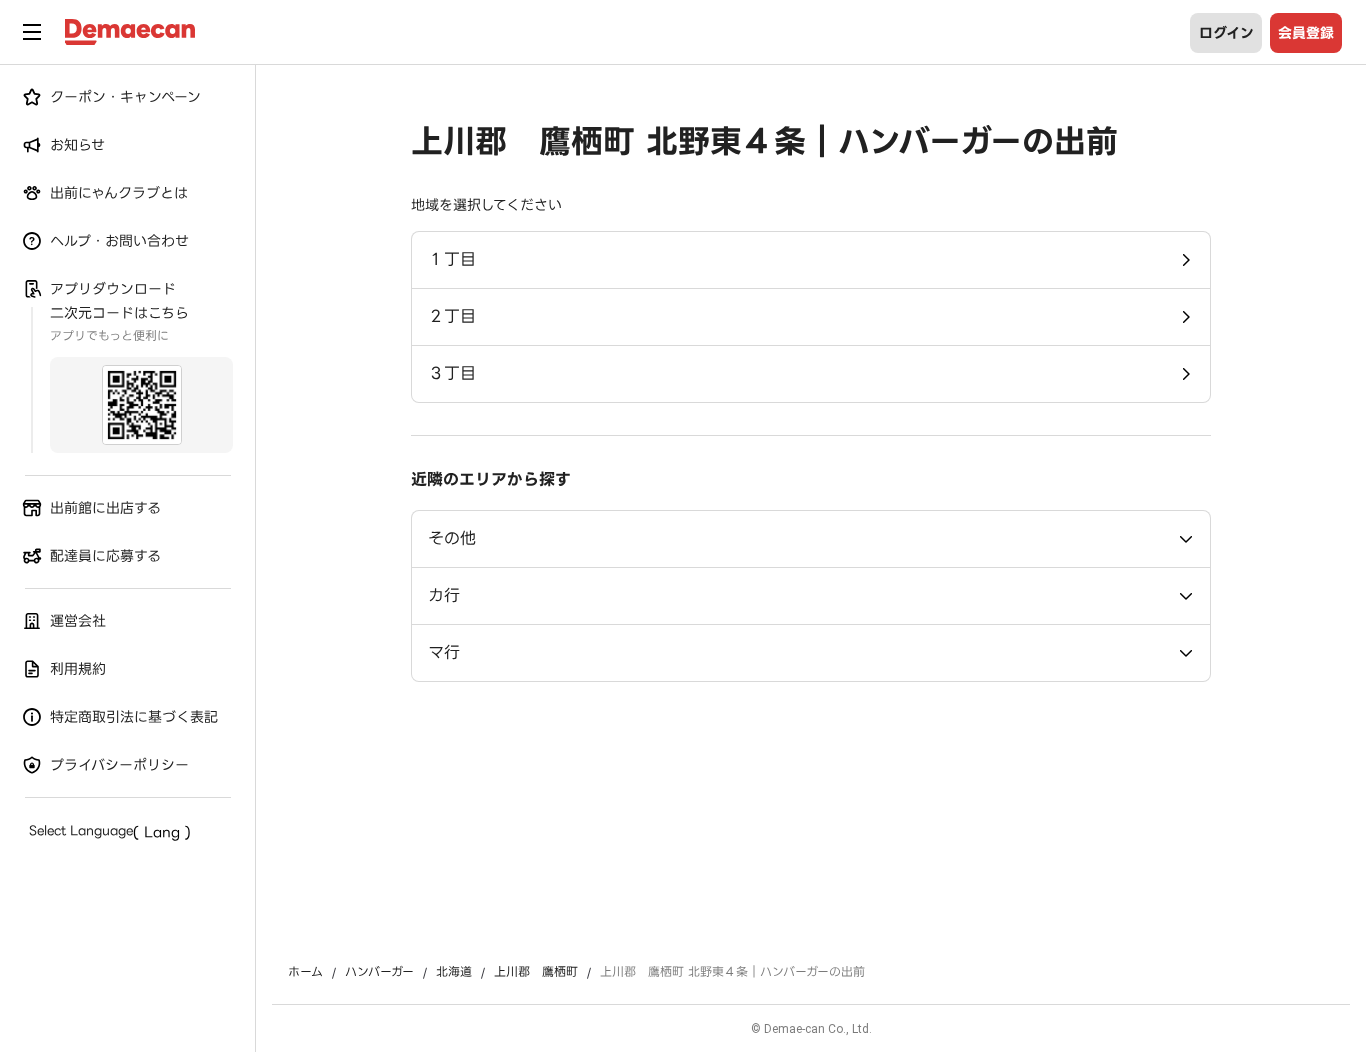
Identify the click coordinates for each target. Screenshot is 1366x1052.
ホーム (305, 972)
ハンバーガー (379, 972)
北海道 (454, 972)
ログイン (1226, 33)
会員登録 (1306, 33)
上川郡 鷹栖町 (536, 972)
